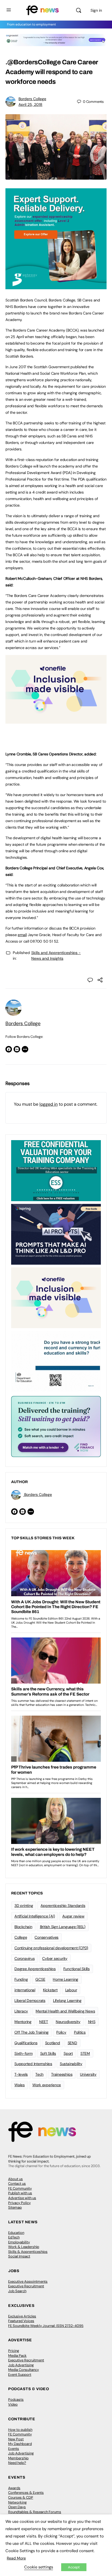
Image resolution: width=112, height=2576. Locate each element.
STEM (85, 2053)
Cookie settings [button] (39, 2567)
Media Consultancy (24, 2370)
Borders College (32, 99)
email (22, 935)
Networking (17, 2502)
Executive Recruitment (26, 2286)
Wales (20, 2085)
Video (13, 2404)
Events (14, 2449)
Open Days (17, 2507)
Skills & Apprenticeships (28, 2252)
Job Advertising (21, 2365)
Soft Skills (48, 2053)
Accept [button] (74, 2567)
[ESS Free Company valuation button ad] (56, 1170)
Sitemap (15, 2207)
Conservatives (46, 1937)
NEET (44, 2022)
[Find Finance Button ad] (56, 1426)
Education (16, 2233)
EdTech (14, 2237)
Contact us (17, 2184)
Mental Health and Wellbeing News (65, 2011)
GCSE (40, 1979)
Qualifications (26, 2043)
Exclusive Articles (22, 2316)
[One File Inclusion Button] (56, 721)
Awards (14, 2488)
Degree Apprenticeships (35, 1969)
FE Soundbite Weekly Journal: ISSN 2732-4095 (46, 2326)
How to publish (20, 2430)
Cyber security (55, 1958)
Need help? (17, 2463)
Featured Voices (21, 2321)
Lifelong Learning (67, 2001)
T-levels (21, 2074)
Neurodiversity (68, 2022)
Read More (16, 2558)
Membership (18, 2458)
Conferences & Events (26, 2493)
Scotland (53, 2043)
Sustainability (71, 2064)
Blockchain (23, 1927)
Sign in (96, 10)
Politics (80, 2032)
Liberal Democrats (30, 2001)
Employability (19, 2242)
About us (15, 2179)
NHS (92, 2022)
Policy (61, 2032)
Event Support (20, 2375)
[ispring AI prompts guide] (56, 1234)
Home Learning (66, 1979)
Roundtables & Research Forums (35, 2512)
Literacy (21, 2011)
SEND (72, 2043)
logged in (49, 1104)
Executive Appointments (28, 2281)
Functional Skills (77, 1969)
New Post (16, 2439)
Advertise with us (22, 2198)
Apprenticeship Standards (63, 1906)
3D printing (24, 1906)
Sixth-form (24, 2053)
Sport (68, 2053)
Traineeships (62, 2074)
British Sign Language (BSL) (63, 1927)
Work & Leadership (24, 2247)
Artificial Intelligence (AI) (35, 1916)
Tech (39, 2074)
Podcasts (16, 2400)
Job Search (17, 2291)
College (21, 1937)
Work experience (47, 2085)
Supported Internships (33, 2064)
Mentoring (23, 2022)
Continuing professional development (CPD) (51, 1948)
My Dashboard (20, 2444)
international (25, 1990)
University (88, 2074)
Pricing (14, 2351)
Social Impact (19, 2256)
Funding (21, 1979)
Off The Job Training (32, 2032)
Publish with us (20, 2193)
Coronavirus (24, 1958)
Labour (71, 1990)
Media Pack (17, 2356)
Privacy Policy (19, 2203)
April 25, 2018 (30, 104)
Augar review (73, 1916)
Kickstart (50, 1990)
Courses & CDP (21, 2497)
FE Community (20, 2188)
